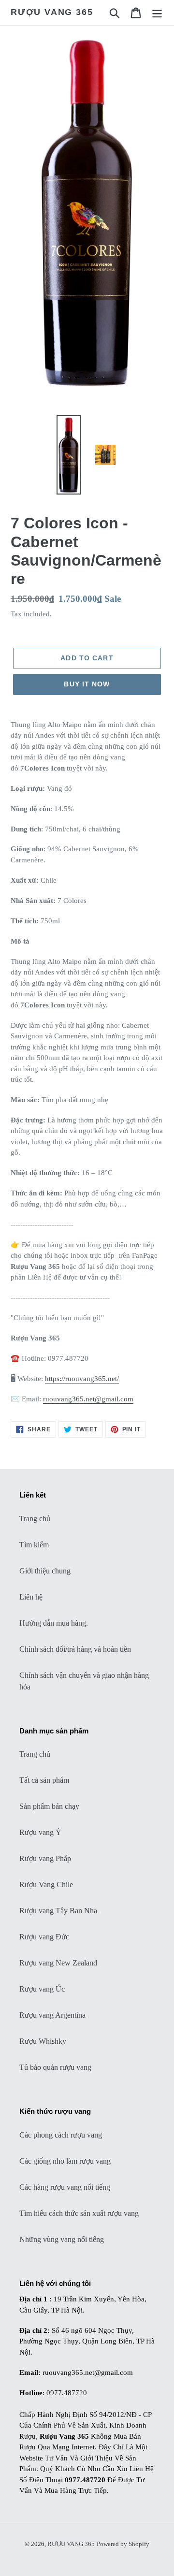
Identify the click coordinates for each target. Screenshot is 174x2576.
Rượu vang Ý (40, 1832)
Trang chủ (35, 1519)
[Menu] (157, 12)
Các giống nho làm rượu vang (65, 2161)
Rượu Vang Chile (46, 1885)
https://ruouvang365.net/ (82, 1379)
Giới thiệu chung (45, 1571)
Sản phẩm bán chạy (49, 1806)
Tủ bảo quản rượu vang (55, 2067)
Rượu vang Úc (42, 1989)
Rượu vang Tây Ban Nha (58, 1911)
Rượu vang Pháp (45, 1858)
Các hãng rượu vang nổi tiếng (65, 2187)
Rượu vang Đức (44, 1937)
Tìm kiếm (34, 1545)
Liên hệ (31, 1597)
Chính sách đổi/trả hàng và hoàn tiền (75, 1649)
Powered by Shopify (123, 2544)
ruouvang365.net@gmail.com (88, 1399)
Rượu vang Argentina (52, 2015)
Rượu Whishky (43, 2041)
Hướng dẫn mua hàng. (54, 1623)
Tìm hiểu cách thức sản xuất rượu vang (79, 2213)
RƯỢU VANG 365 (52, 12)
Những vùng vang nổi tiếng (62, 2239)
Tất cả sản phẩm (44, 1780)
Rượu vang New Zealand (58, 1963)
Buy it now (87, 684)
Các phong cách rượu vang (61, 2135)
